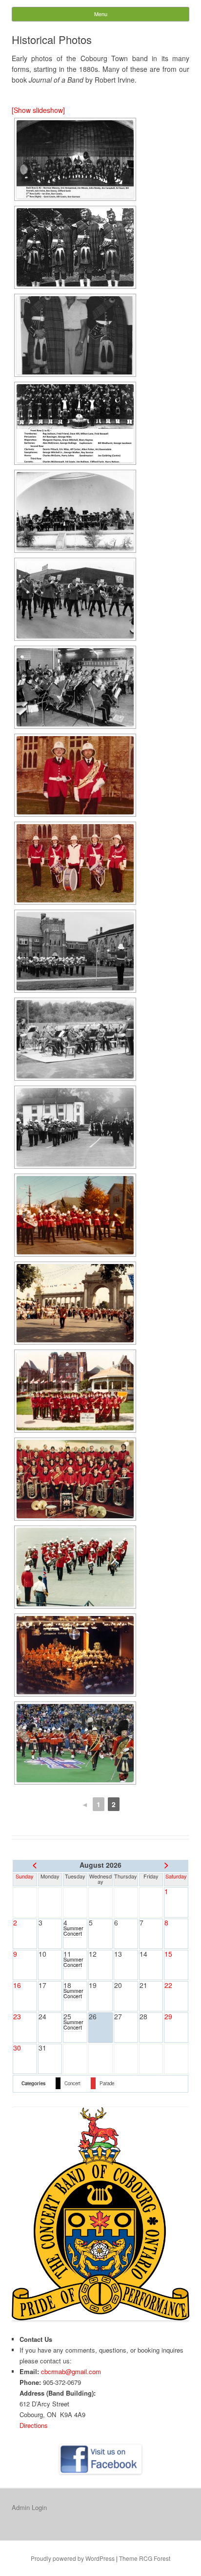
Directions (34, 2425)
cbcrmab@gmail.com (71, 2371)
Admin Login (29, 2507)
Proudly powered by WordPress (73, 2558)
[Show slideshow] (38, 110)
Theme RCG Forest (145, 2558)
